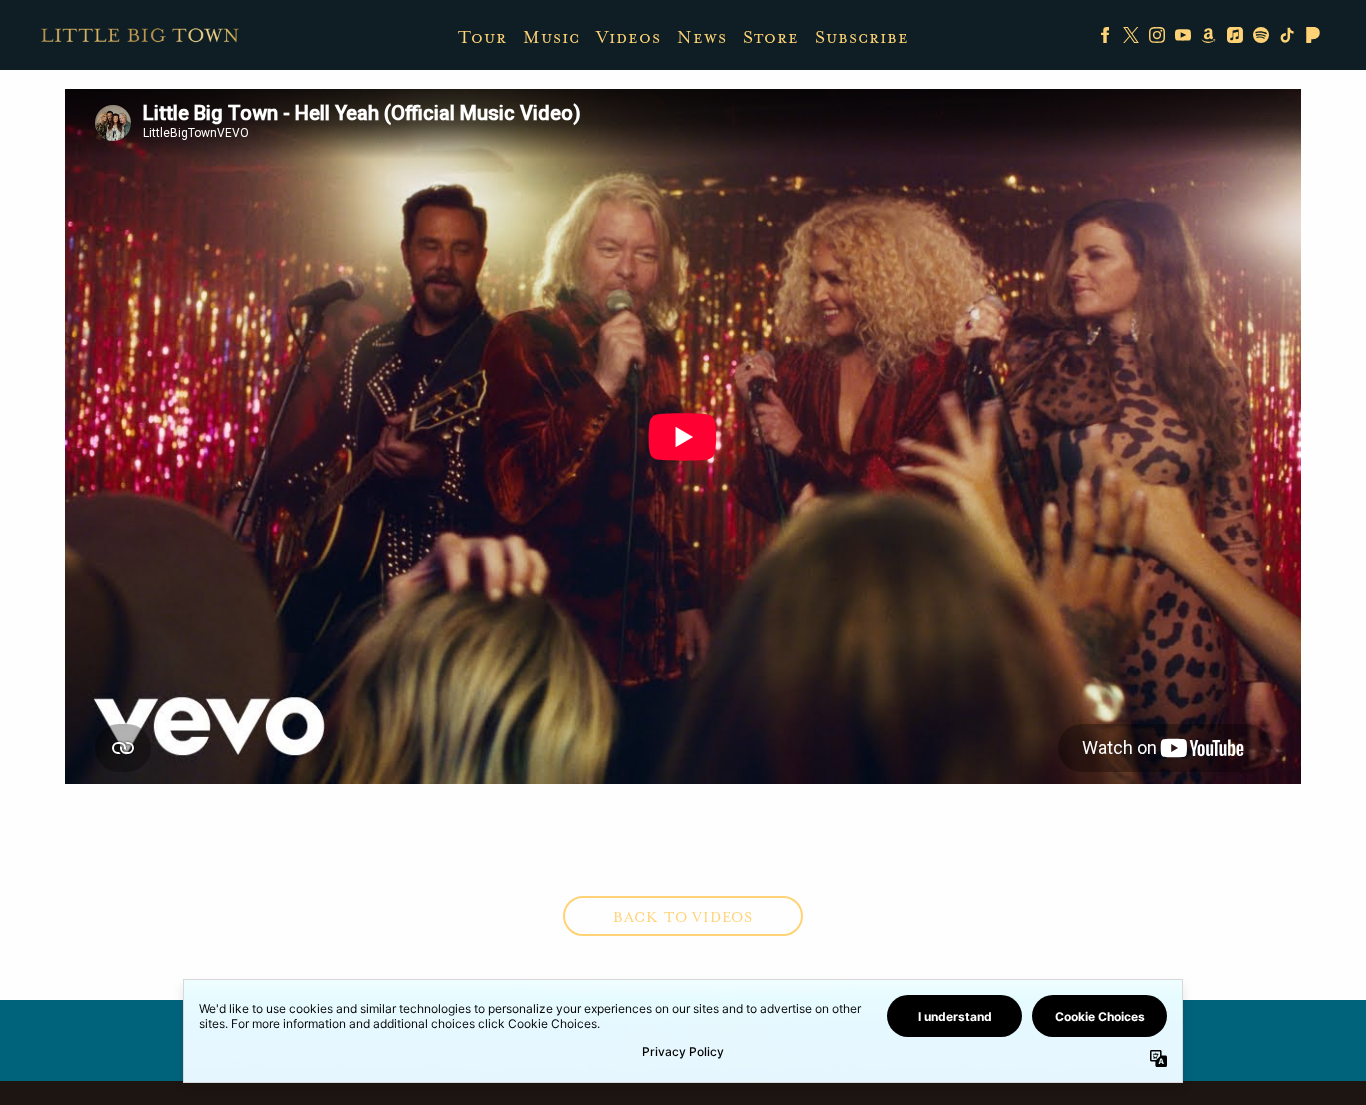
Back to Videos (683, 917)
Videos (628, 37)
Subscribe (862, 37)
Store (771, 37)
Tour (482, 37)
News (702, 37)
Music (551, 37)
